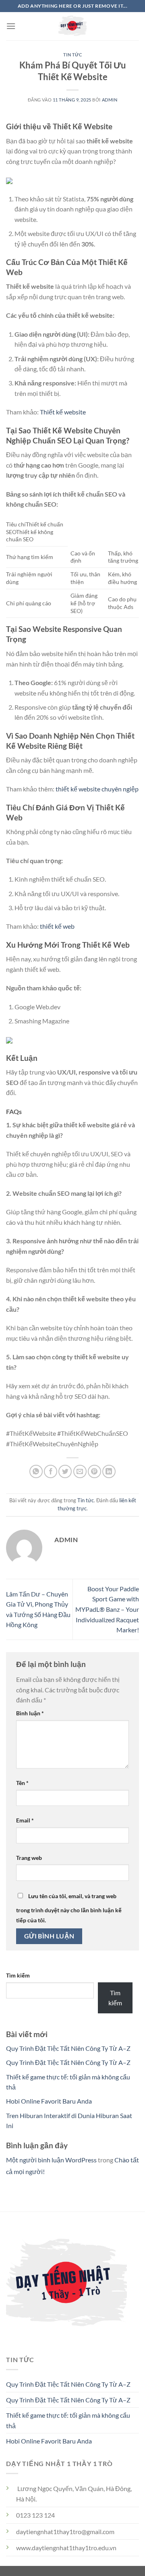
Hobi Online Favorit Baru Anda (49, 2101)
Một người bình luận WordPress (51, 2160)
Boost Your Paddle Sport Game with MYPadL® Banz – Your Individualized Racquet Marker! (107, 1609)
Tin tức (73, 55)
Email (25, 1820)
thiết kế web (57, 926)
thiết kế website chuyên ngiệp (97, 789)
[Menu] (11, 26)
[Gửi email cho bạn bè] (80, 1471)
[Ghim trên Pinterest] (94, 1471)
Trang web (29, 1858)
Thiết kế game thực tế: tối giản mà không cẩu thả (68, 2420)
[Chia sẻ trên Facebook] (51, 1471)
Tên (22, 1783)
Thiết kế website (63, 412)
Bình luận (30, 1713)
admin (110, 100)
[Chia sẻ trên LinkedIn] (109, 1471)
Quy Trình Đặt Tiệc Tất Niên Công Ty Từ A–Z (68, 2048)
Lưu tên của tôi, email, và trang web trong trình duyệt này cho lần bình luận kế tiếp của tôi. (69, 1908)
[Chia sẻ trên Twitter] (65, 1471)
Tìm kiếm (18, 1975)
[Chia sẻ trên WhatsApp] (36, 1471)
